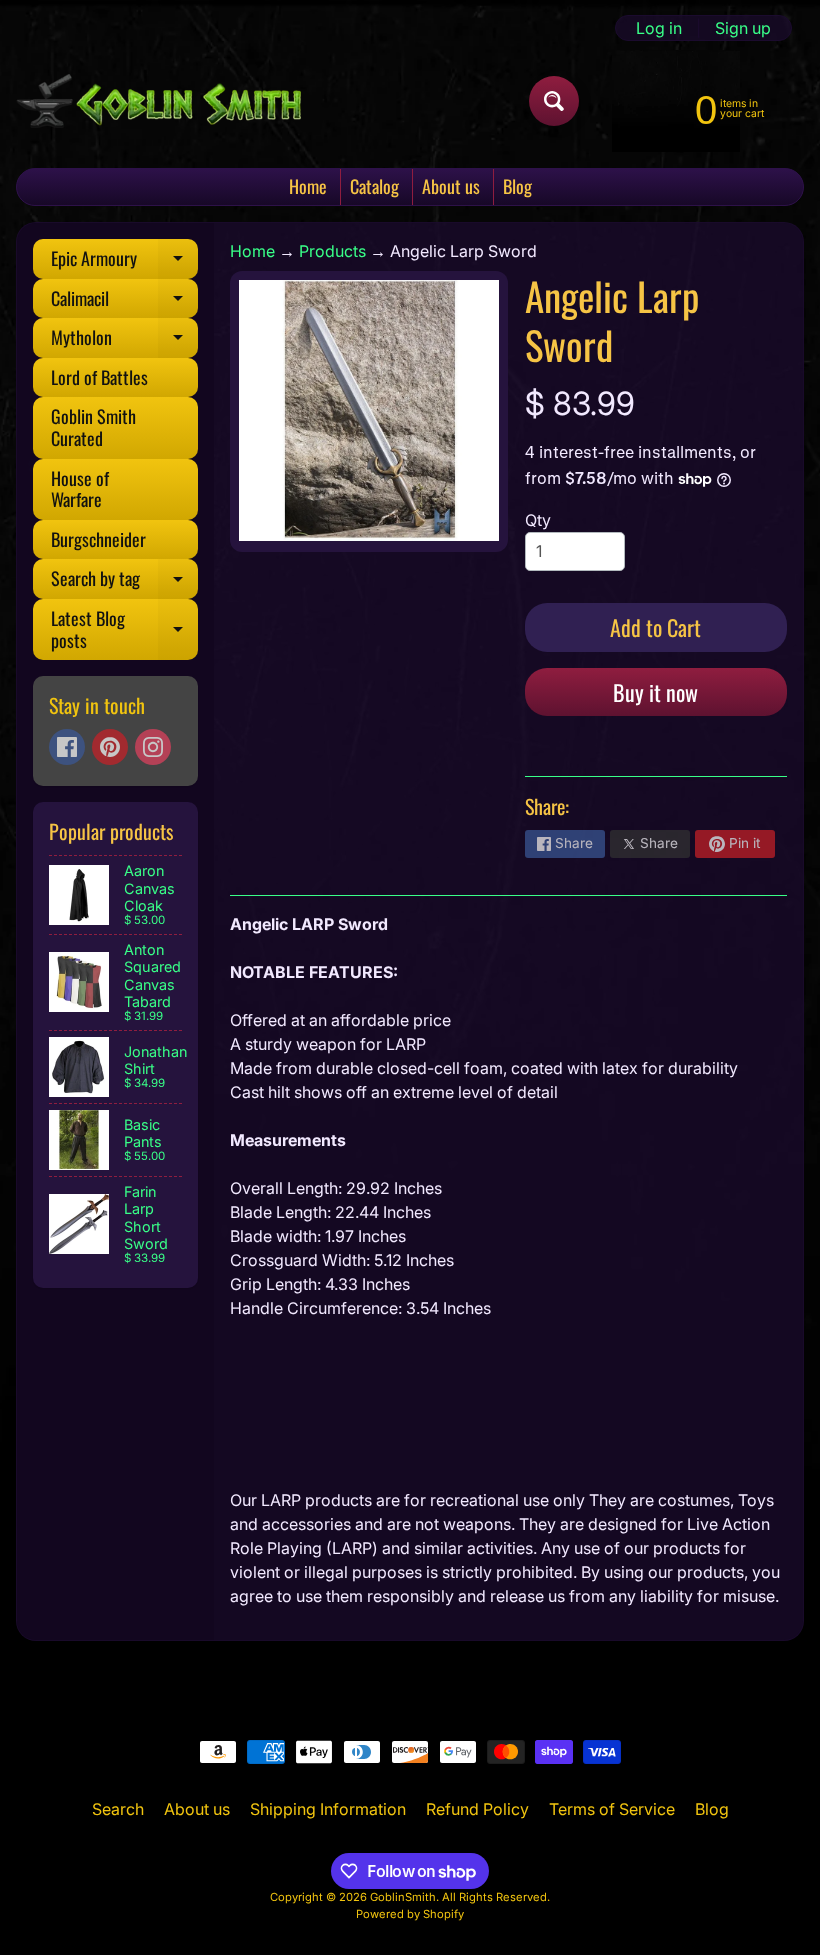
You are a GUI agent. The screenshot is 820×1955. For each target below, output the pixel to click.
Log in (659, 28)
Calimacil (124, 302)
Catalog (374, 186)
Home (308, 186)
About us (451, 186)
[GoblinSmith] (158, 100)
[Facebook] (67, 747)
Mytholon (124, 341)
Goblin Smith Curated (93, 427)
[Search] (554, 101)
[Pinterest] (110, 747)
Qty (538, 520)
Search (118, 1809)
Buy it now (655, 692)
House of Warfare (80, 489)
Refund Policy (477, 1809)
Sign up (743, 28)
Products (332, 251)
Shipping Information (328, 1809)
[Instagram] (153, 747)
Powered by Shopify (410, 1914)
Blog (517, 186)
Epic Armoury (124, 262)
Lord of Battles (99, 377)
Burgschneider (98, 539)
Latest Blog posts (124, 631)
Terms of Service (612, 1809)
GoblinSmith (403, 1897)
